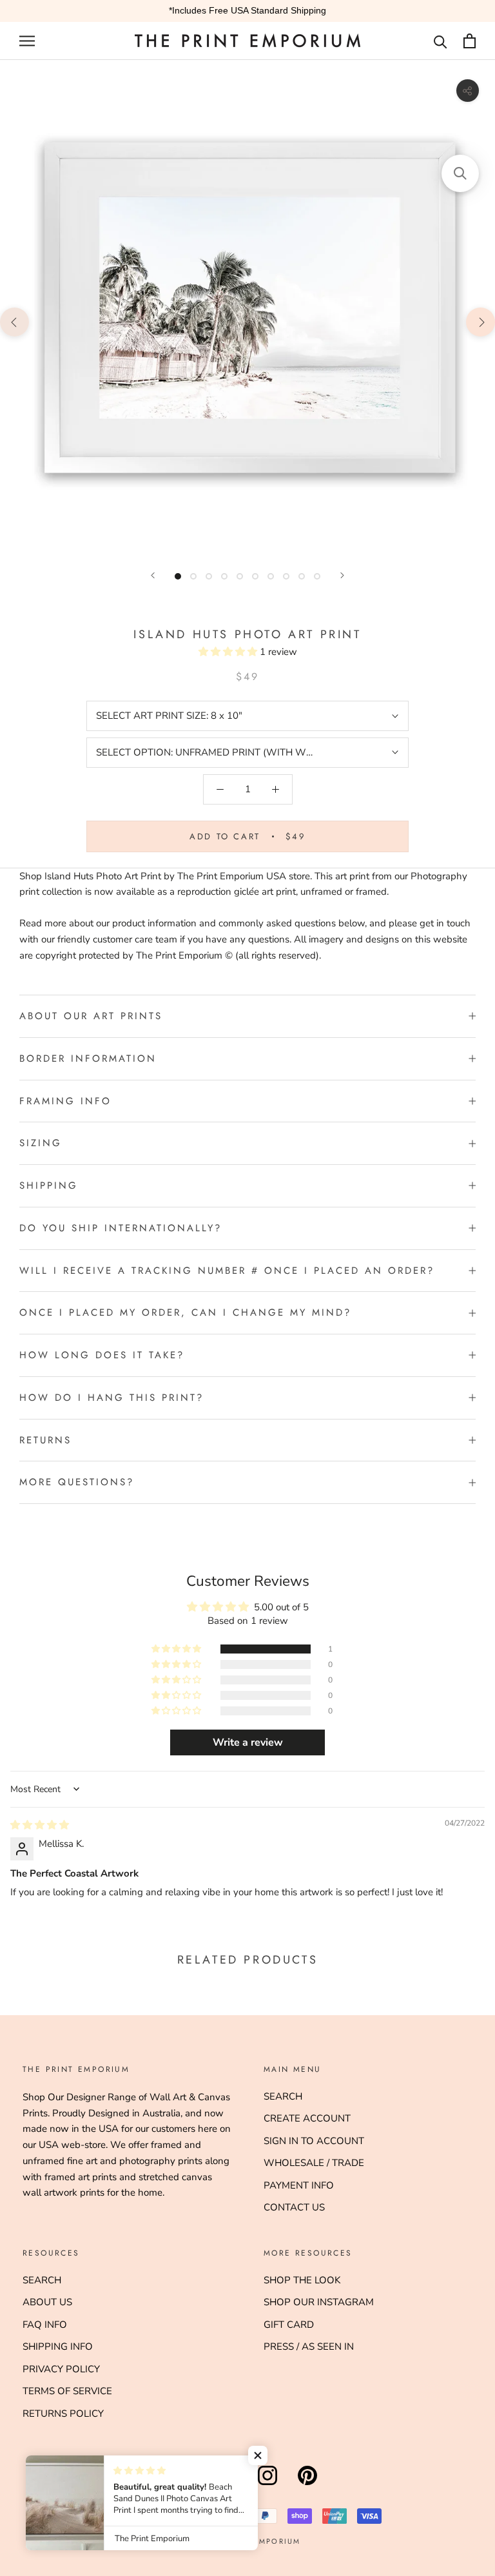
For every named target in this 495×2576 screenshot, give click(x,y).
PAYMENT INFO (299, 2185)
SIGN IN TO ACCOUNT (314, 2141)
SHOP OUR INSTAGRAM (319, 2302)
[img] (40, 1825)
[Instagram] (267, 2485)
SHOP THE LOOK (302, 2280)
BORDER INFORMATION (88, 1059)
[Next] (342, 575)
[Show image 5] (240, 576)
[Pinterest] (307, 2485)
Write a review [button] (248, 1742)
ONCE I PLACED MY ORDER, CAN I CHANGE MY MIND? (185, 1312)
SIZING (41, 1143)
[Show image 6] (255, 576)
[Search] (441, 41)
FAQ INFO (45, 2325)
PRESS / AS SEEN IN (309, 2347)
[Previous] (153, 575)
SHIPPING (49, 1186)
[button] (229, 652)
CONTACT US (294, 2207)
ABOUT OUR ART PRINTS (91, 1016)
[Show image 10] (317, 576)
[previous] (15, 321)
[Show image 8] (286, 576)
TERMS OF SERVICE (67, 2391)
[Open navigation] (27, 41)
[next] (480, 321)
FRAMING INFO (65, 1101)
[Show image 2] (193, 576)
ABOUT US (47, 2302)
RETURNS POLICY (63, 2414)
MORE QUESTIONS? (77, 1482)
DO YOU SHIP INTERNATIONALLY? (121, 1228)
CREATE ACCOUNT (307, 2118)
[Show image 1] (178, 576)
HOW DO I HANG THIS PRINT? (112, 1398)
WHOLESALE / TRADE (314, 2163)
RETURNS (45, 1440)
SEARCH (283, 2096)
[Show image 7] (271, 576)
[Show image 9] (302, 576)
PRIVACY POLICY (61, 2369)
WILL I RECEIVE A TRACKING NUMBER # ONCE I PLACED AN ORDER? (227, 1271)
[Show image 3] (209, 576)
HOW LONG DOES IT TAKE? (102, 1355)
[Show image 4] (224, 576)
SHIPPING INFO (58, 2347)
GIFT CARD (289, 2325)
